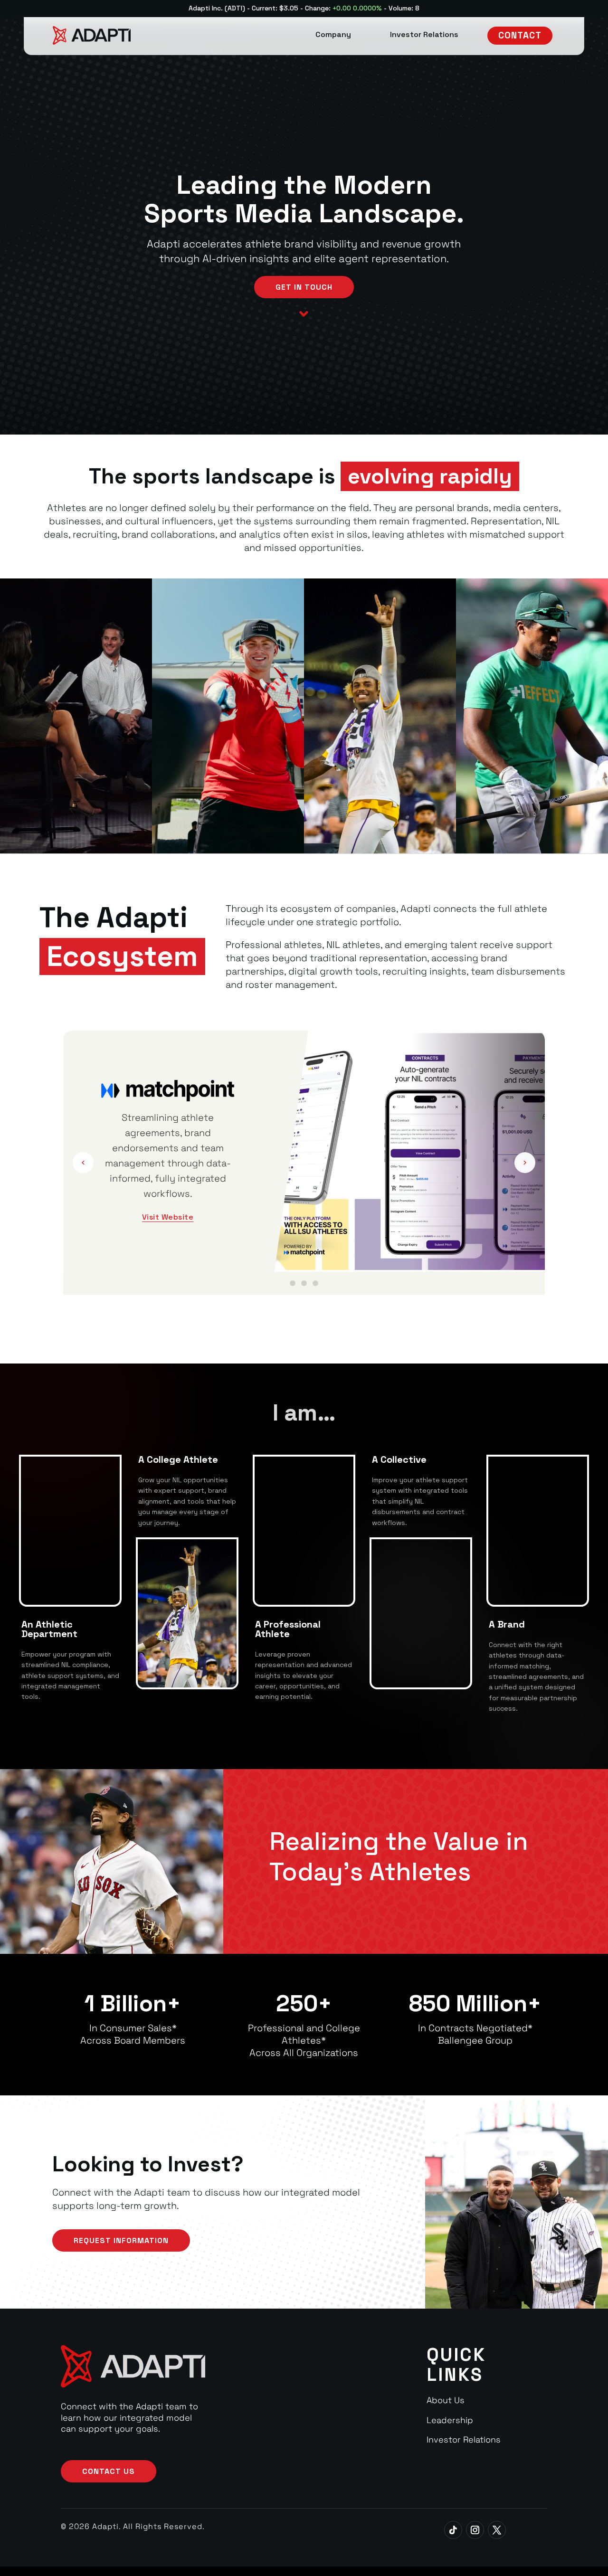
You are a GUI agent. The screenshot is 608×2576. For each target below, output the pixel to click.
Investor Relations (464, 2439)
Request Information (121, 2240)
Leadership (450, 2420)
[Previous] (83, 1163)
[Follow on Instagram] (475, 2530)
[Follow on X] (497, 2530)
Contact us (109, 2471)
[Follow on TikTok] (453, 2530)
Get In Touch (304, 287)
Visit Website (168, 1201)
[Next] (525, 1163)
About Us (446, 2400)
